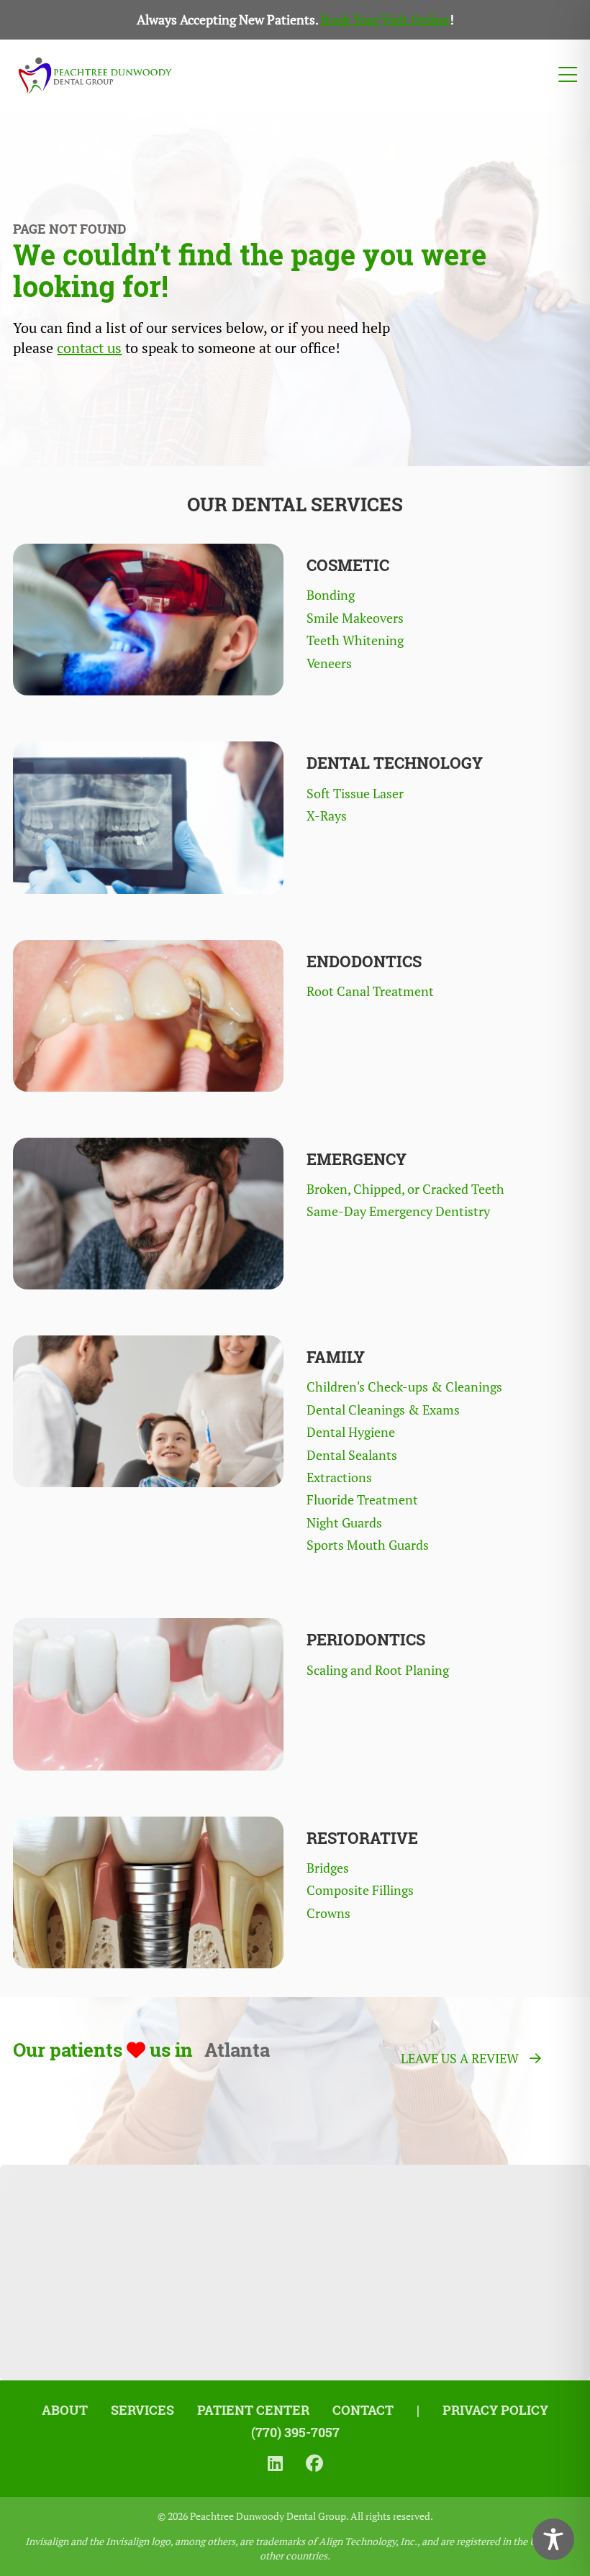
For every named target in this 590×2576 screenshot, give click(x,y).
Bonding (331, 595)
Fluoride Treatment (362, 1500)
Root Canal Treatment (370, 991)
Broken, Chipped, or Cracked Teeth (405, 1189)
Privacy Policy (495, 2410)
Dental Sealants (352, 1455)
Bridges (328, 1868)
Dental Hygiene (351, 1432)
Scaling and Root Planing (378, 1670)
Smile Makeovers (355, 618)
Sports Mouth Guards (368, 1545)
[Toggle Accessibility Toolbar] (553, 2539)
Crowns (328, 1913)
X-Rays (327, 816)
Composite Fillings (360, 1890)
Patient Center (253, 2410)
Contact (363, 2410)
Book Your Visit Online (385, 20)
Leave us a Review (460, 2059)
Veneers (329, 663)
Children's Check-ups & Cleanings (404, 1387)
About (65, 2410)
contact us (89, 348)
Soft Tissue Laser (355, 794)
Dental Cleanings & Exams (383, 1410)
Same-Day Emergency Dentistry (398, 1211)
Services (142, 2410)
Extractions (339, 1477)
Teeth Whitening (355, 640)
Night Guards (344, 1523)
